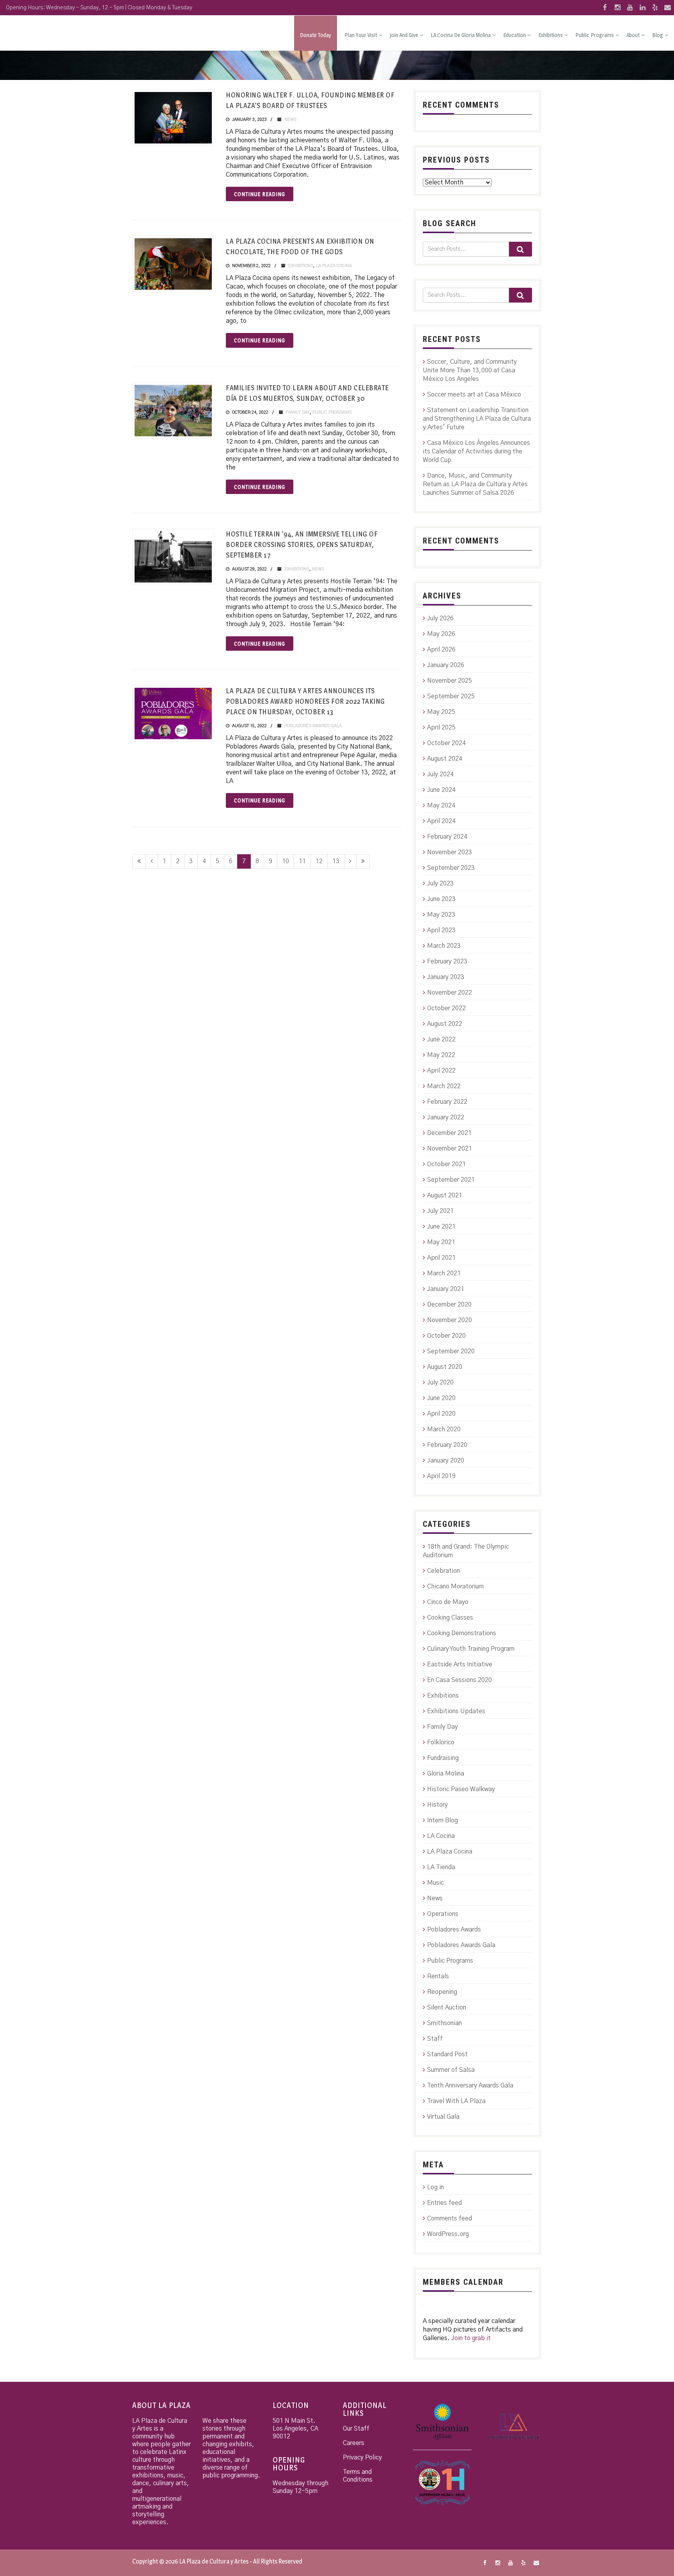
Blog (658, 35)
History (437, 1805)
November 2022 (450, 993)
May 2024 (441, 806)
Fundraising (443, 1758)
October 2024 (446, 743)
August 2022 (445, 1024)
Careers (354, 2443)
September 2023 (451, 868)
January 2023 (446, 977)
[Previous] (152, 861)
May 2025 (441, 712)
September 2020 (451, 1351)
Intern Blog (443, 1820)
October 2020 (446, 1336)
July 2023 (440, 883)
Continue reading (260, 194)
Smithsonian (444, 2023)
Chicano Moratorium (455, 1586)
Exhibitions (551, 35)
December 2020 (449, 1305)
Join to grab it (471, 2338)
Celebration (443, 1571)
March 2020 (444, 1429)
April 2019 (441, 1476)
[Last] (363, 861)
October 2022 (446, 1008)
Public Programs (595, 35)
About (633, 35)
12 (319, 861)
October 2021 (446, 1164)
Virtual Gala (443, 2117)
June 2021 (441, 1227)
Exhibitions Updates (456, 1711)
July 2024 (440, 774)
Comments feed (450, 2218)
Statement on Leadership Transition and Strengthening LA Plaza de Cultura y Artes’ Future (477, 419)
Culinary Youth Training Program (471, 1649)
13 (336, 861)
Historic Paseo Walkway (461, 1789)
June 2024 (441, 790)
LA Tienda (441, 1867)
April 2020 (441, 1414)
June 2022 (441, 1039)
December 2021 (449, 1133)
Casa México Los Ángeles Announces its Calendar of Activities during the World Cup (476, 451)
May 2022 (441, 1055)
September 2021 (451, 1180)
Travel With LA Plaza (456, 2101)
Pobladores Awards (454, 1930)
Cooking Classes (450, 1618)
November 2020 (450, 1320)
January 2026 (446, 665)
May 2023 (441, 915)
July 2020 (440, 1383)
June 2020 (441, 1398)
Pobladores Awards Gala (313, 726)
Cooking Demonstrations (462, 1633)
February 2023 (447, 961)
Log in (435, 2187)
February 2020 (447, 1445)
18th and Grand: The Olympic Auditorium (466, 1551)
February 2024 (447, 837)
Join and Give (404, 35)
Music (435, 1883)
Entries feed (444, 2203)
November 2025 (450, 681)
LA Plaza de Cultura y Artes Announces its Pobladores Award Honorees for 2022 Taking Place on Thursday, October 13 (305, 701)
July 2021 (440, 1211)
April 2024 (441, 821)
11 (302, 861)
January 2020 (446, 1461)
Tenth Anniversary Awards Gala (470, 2086)
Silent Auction (447, 2008)
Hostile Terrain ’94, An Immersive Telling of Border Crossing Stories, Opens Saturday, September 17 (302, 544)
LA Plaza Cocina (334, 266)
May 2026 (441, 634)
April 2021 (441, 1258)
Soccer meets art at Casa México (474, 395)
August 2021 (445, 1195)
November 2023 (450, 852)
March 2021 (444, 1273)
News (290, 120)
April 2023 (441, 930)
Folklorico (441, 1742)
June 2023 (441, 899)
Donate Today (316, 35)
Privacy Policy (362, 2457)
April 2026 (441, 650)
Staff (435, 2039)
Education (514, 35)
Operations (443, 1914)
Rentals (438, 1976)
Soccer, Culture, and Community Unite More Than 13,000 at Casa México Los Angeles (470, 370)
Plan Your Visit (361, 35)
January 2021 (446, 1289)
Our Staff (356, 2429)
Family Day (298, 412)
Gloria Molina (446, 1774)
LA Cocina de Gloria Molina (461, 35)
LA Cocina (441, 1836)
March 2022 (444, 1086)
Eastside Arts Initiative (460, 1664)
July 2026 (440, 618)
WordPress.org (448, 2234)
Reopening (442, 1992)
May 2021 (441, 1242)
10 (286, 861)
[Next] (350, 861)
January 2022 (446, 1117)
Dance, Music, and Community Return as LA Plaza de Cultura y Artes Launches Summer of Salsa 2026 (475, 484)
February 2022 (447, 1102)
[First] (139, 861)
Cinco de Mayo (448, 1602)
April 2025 (441, 728)
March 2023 (444, 946)
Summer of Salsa (451, 2070)
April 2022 (441, 1071)
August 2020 (445, 1367)
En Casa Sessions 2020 (459, 1680)
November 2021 (450, 1149)
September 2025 (451, 696)
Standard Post (447, 2054)
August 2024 (445, 759)
